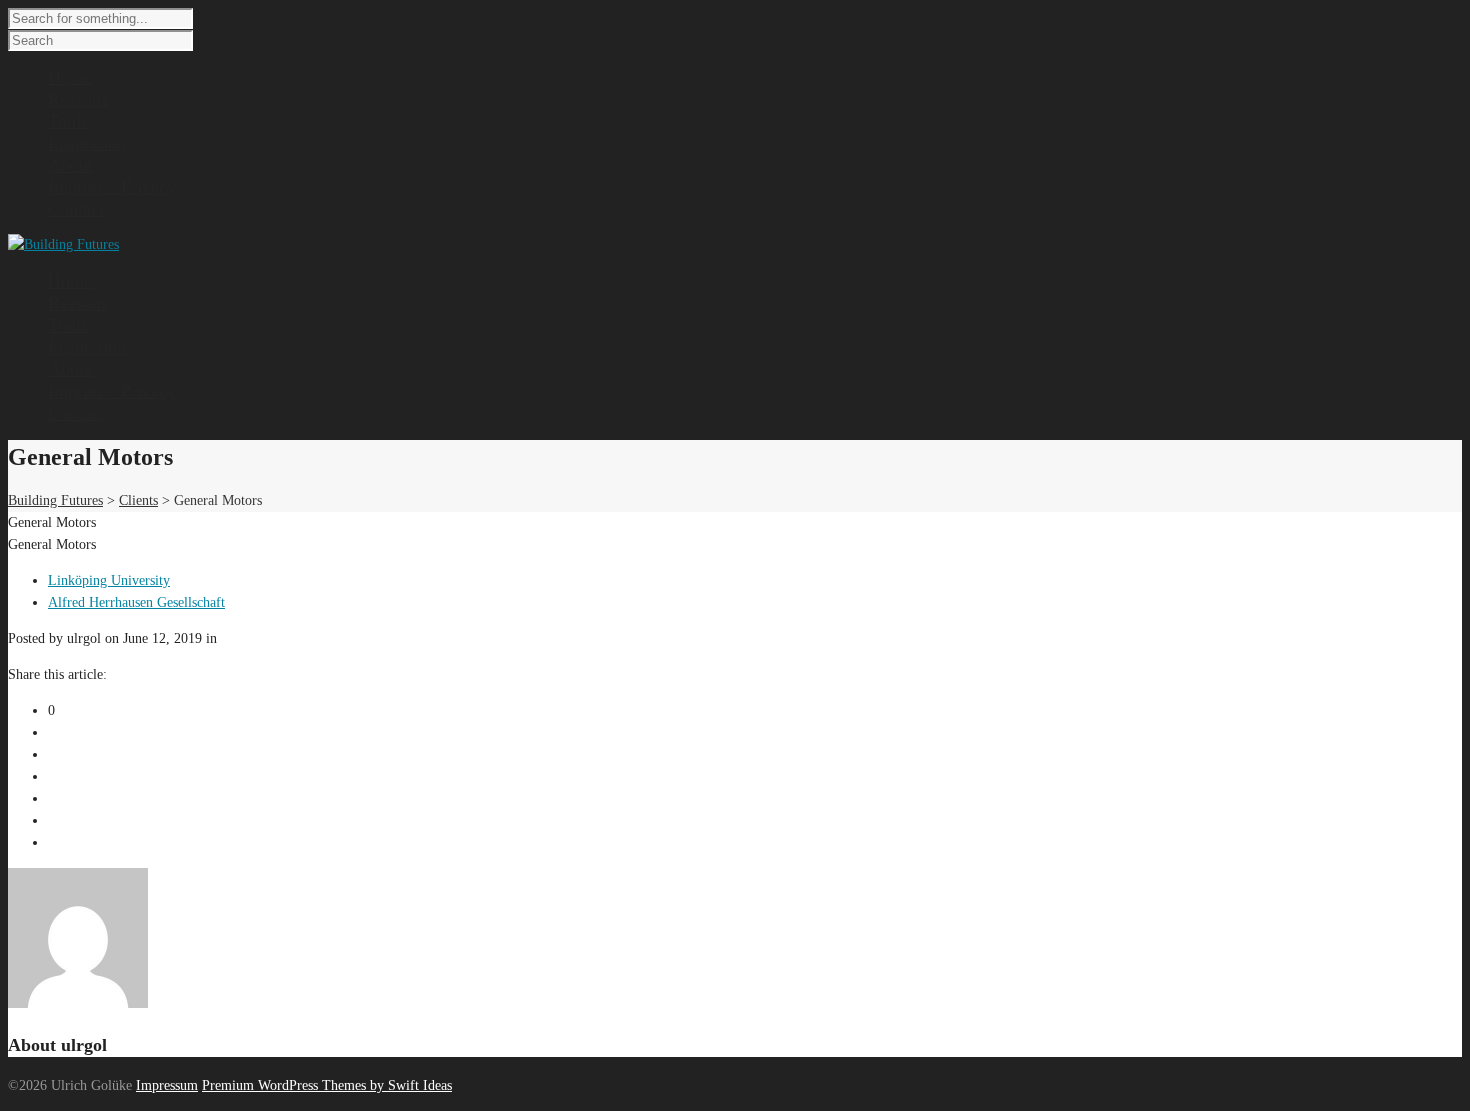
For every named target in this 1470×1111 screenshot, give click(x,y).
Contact (76, 413)
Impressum (167, 1085)
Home (70, 281)
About (70, 369)
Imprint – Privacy (112, 391)
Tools (68, 325)
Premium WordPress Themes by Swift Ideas (327, 1085)
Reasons (78, 303)
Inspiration (87, 347)
